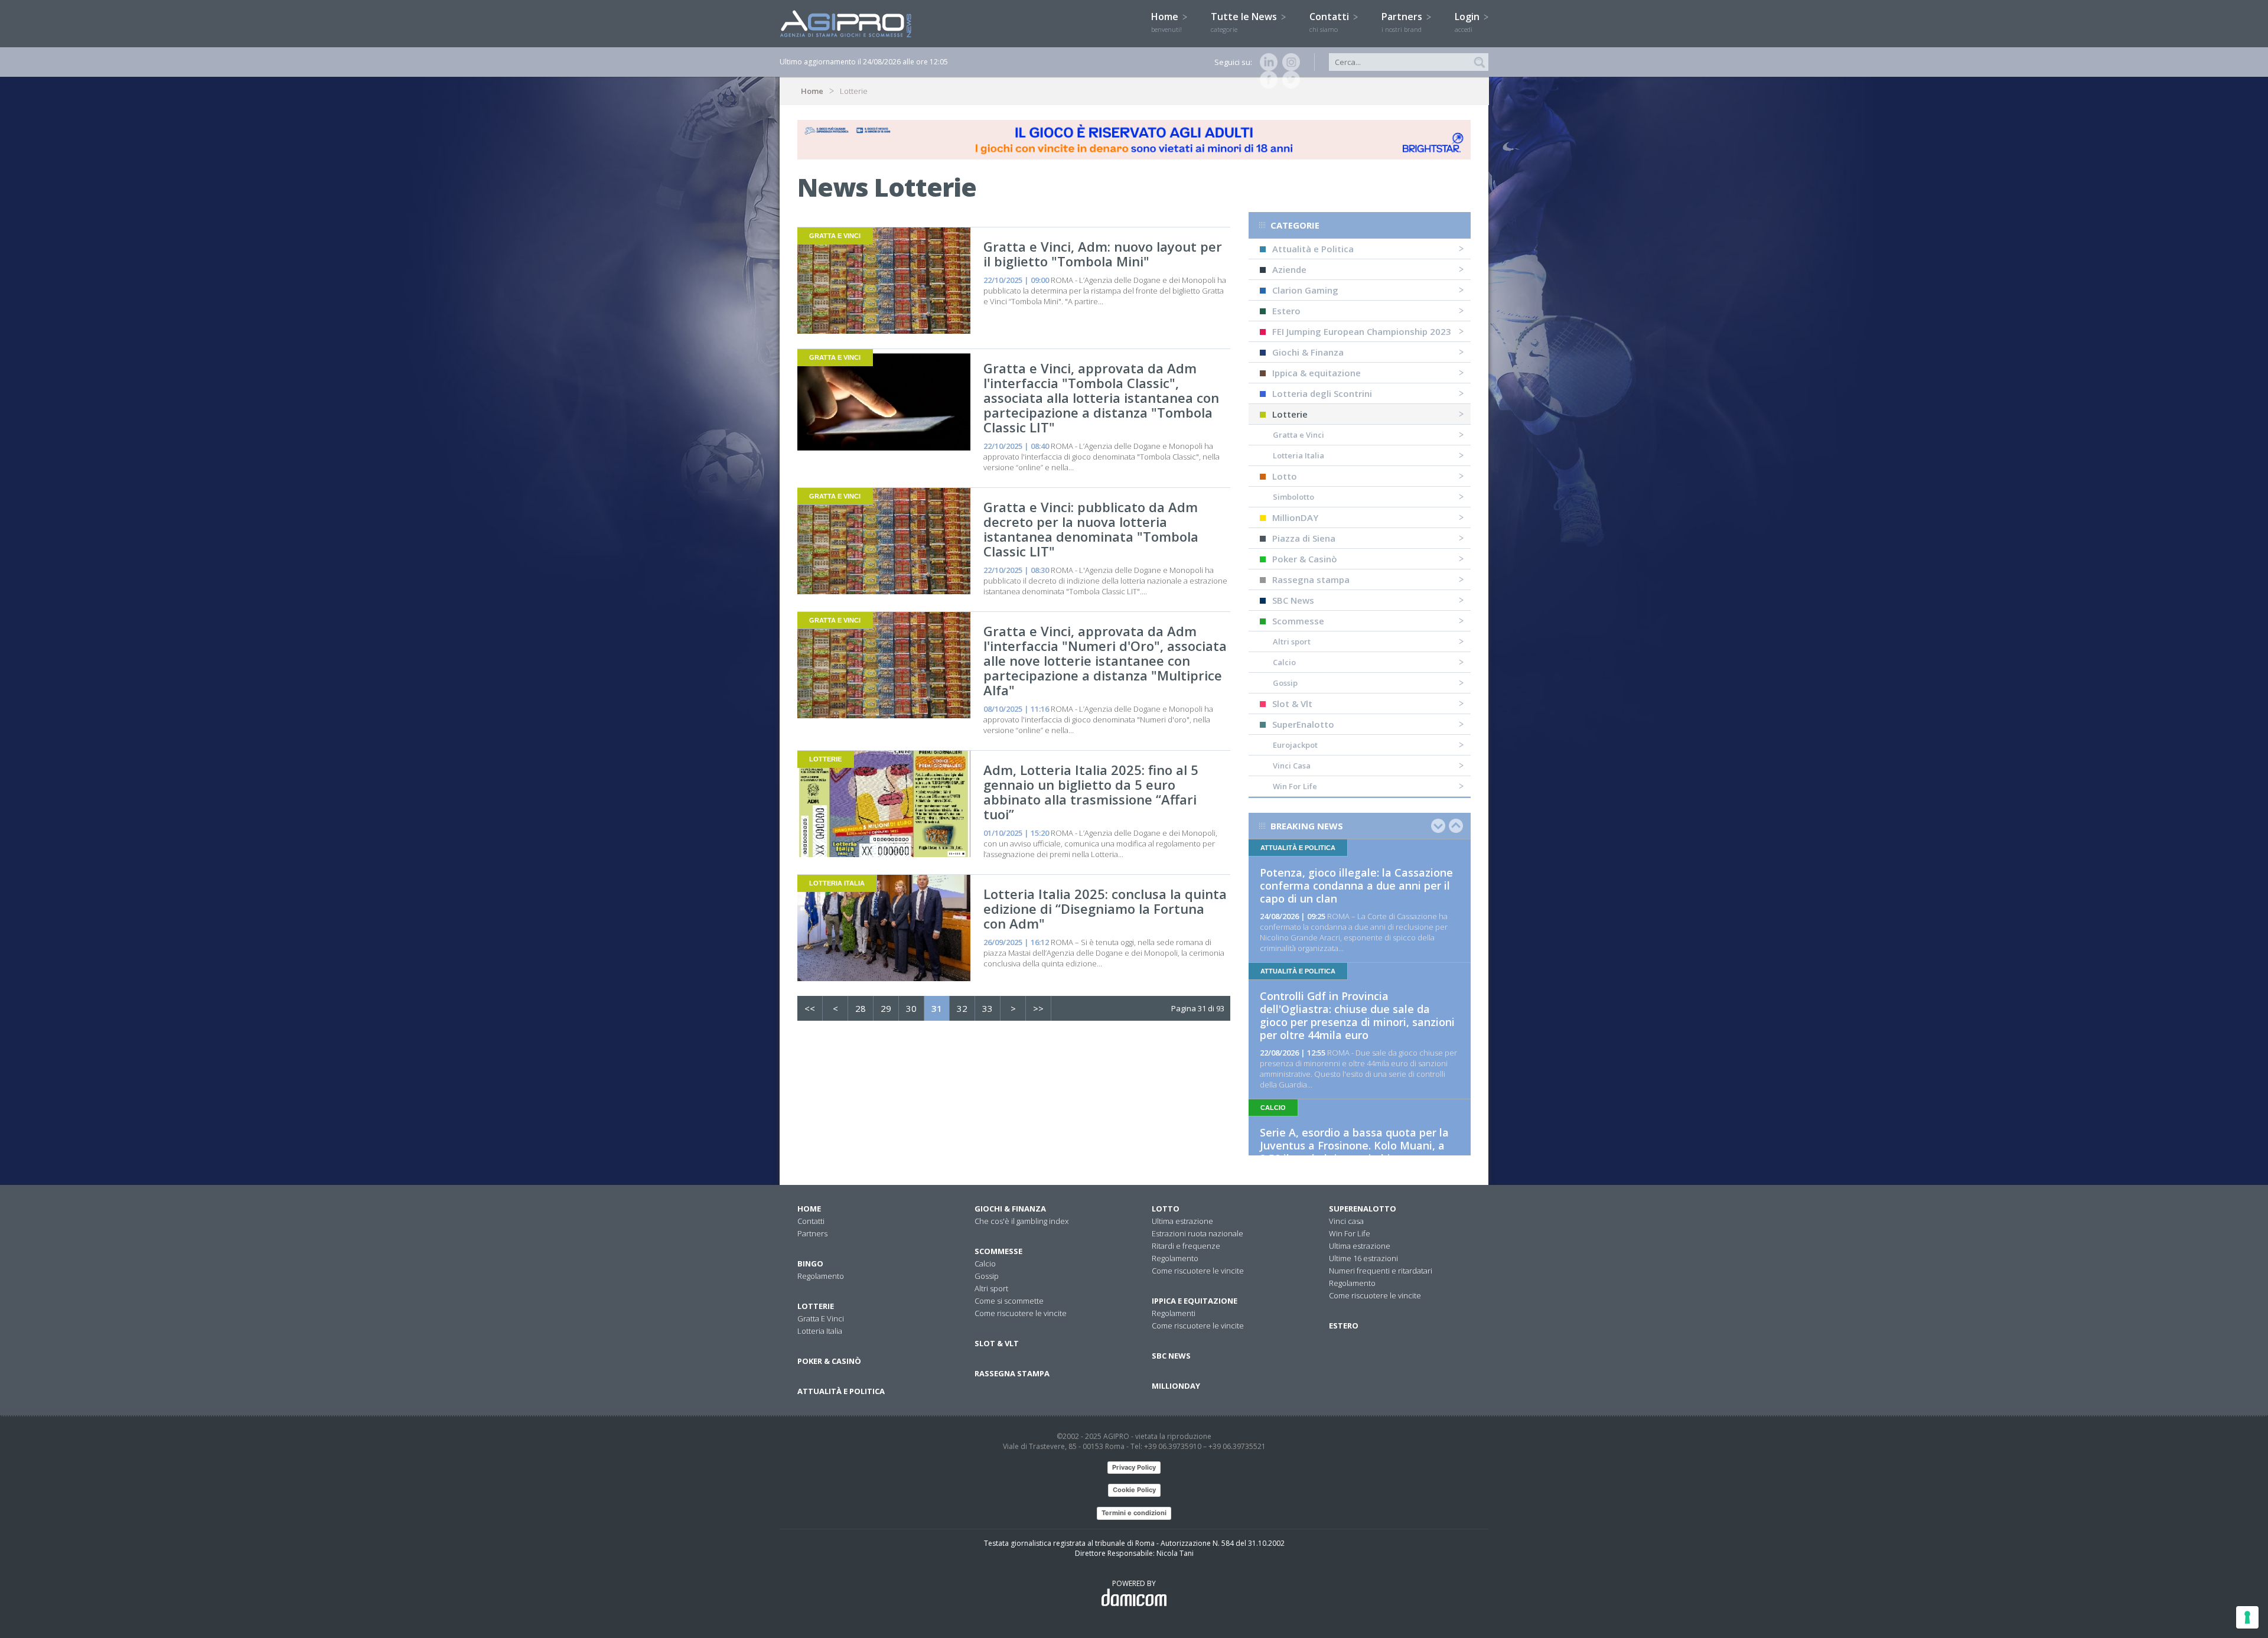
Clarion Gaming (1305, 290)
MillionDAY (1295, 517)
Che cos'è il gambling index (1021, 1221)
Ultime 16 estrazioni (1363, 1258)
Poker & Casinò (1305, 559)
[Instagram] (1289, 62)
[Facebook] (1266, 80)
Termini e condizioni (1134, 1513)
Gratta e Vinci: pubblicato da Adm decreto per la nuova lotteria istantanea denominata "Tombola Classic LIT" (1091, 529)
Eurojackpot (1295, 745)
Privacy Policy (1134, 1467)
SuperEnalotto (1303, 724)
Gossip (1285, 683)
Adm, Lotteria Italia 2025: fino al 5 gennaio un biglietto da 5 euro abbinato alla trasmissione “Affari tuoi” (1091, 792)
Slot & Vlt (1292, 704)
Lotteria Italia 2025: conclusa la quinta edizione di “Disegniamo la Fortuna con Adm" (1105, 908)
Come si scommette (1009, 1301)
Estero (1286, 311)
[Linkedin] (1266, 62)
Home (1166, 22)
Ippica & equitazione (1317, 373)
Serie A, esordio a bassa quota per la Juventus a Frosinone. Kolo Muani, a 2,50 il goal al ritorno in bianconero (1354, 1145)
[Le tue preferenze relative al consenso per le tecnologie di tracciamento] (2247, 1617)
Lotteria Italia (1298, 455)
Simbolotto (1293, 497)
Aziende (1289, 269)
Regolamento (821, 1276)
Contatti (1330, 22)
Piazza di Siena (1304, 538)
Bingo (810, 1263)
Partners (1403, 22)
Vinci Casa (1292, 766)
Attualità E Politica (841, 1391)
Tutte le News (1245, 22)
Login (1468, 22)
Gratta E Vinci (821, 1318)
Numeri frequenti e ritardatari (1381, 1271)
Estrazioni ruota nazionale (1197, 1233)
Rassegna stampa (1311, 579)
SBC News (1293, 600)
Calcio (1284, 662)
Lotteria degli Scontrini (1322, 393)
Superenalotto (1363, 1209)
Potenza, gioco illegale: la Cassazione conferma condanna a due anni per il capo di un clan (1356, 885)
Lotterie (1290, 414)
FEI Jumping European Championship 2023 (1362, 331)
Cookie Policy (1134, 1490)
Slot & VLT (997, 1343)
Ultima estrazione (1182, 1221)
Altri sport (1292, 641)
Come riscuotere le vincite (1021, 1313)
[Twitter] (1289, 80)
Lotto (1285, 476)
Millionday (1176, 1386)
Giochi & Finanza (1308, 352)
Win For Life (1295, 786)
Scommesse (1298, 621)
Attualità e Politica (1313, 249)
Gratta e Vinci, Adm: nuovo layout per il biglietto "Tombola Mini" (1103, 254)
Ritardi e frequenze (1186, 1246)
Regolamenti (1174, 1313)
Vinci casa (1346, 1221)
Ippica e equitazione (1195, 1301)
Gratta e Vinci (1298, 435)
